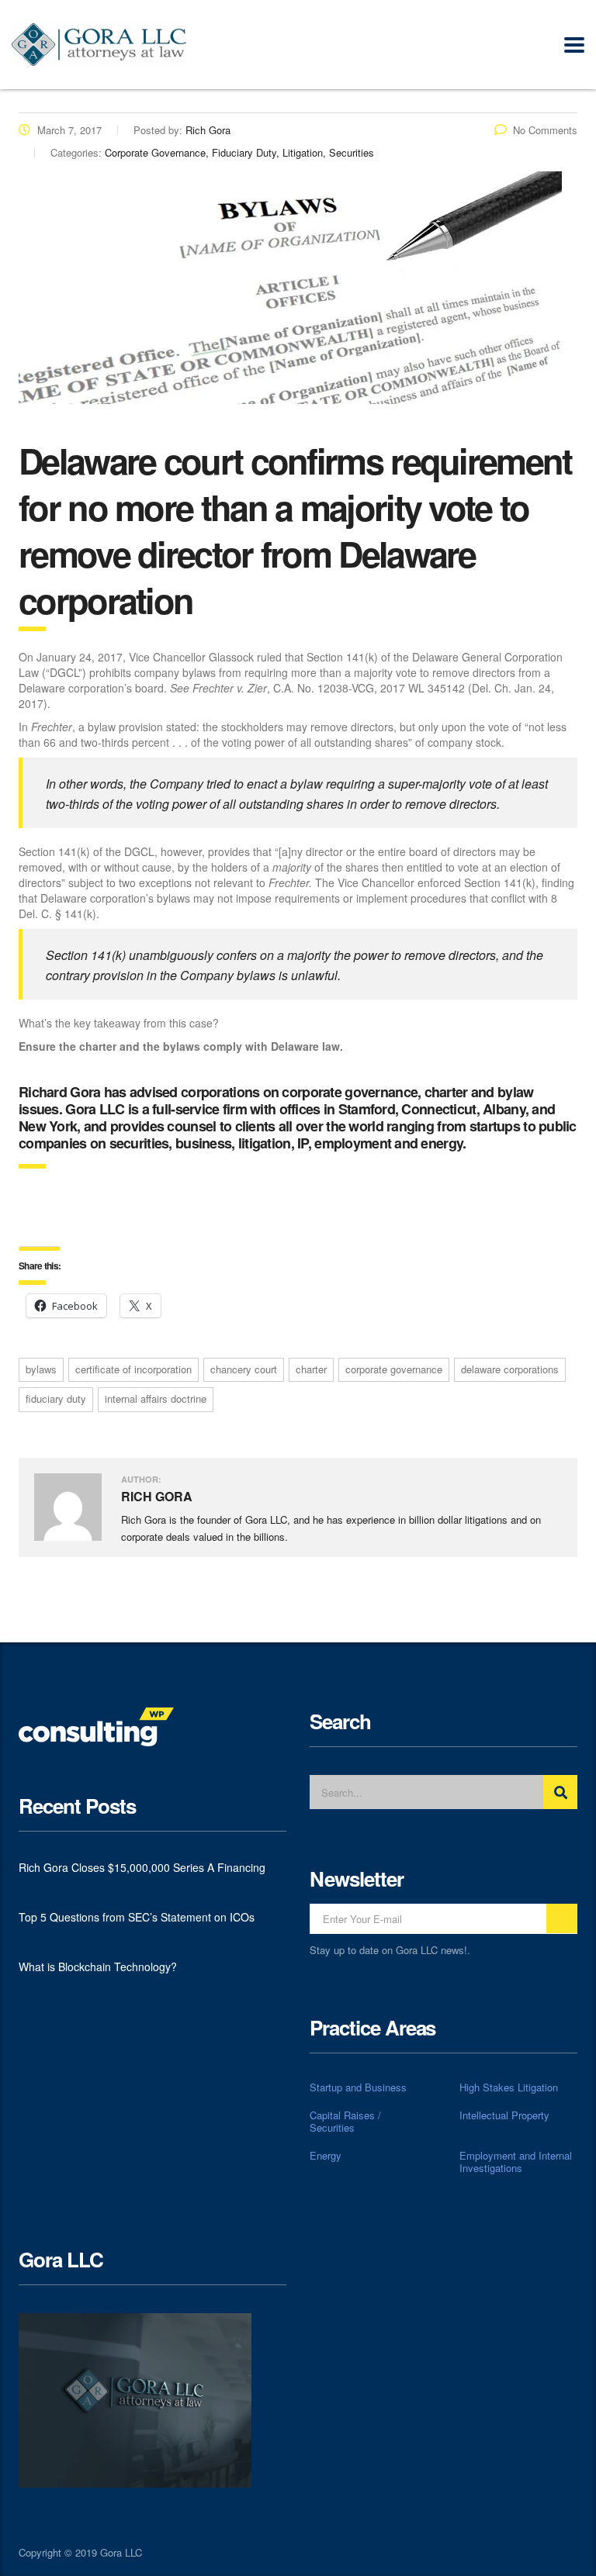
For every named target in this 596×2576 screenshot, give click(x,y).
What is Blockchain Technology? (98, 1967)
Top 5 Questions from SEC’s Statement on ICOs (137, 1917)
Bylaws (41, 1369)
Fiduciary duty (56, 1398)
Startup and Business (358, 2087)
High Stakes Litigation (509, 2087)
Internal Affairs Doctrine (156, 1398)
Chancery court (244, 1369)
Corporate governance (394, 1369)
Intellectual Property (504, 2115)
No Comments (545, 130)
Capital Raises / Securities (345, 2122)
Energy (326, 2156)
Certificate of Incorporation (133, 1369)
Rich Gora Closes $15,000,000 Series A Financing (142, 1867)
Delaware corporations (510, 1369)
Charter (311, 1369)
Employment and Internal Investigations (516, 2162)
